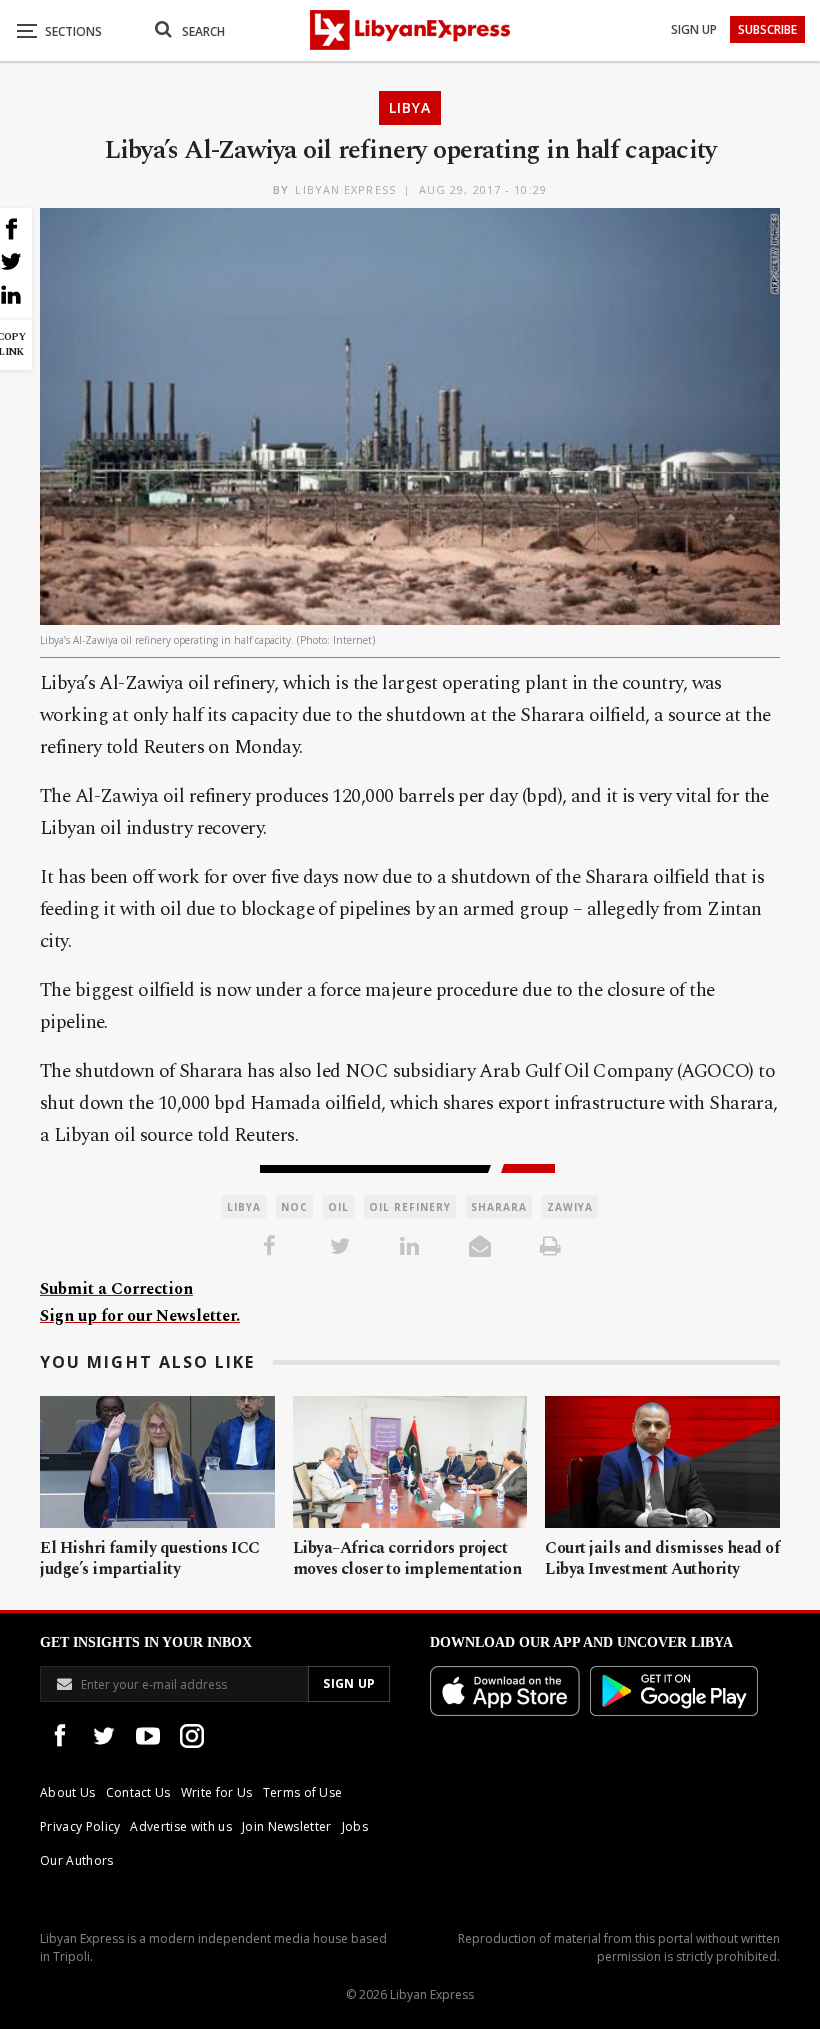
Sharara (499, 1207)
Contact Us (138, 1792)
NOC (294, 1207)
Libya (410, 107)
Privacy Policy (80, 1826)
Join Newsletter (287, 1826)
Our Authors (77, 1860)
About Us (68, 1792)
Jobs (355, 1826)
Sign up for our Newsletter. (140, 1316)
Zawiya (570, 1207)
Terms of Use (303, 1792)
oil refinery (410, 1207)
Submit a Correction (116, 1289)
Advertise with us (180, 1826)
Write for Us (217, 1792)
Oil (338, 1207)
